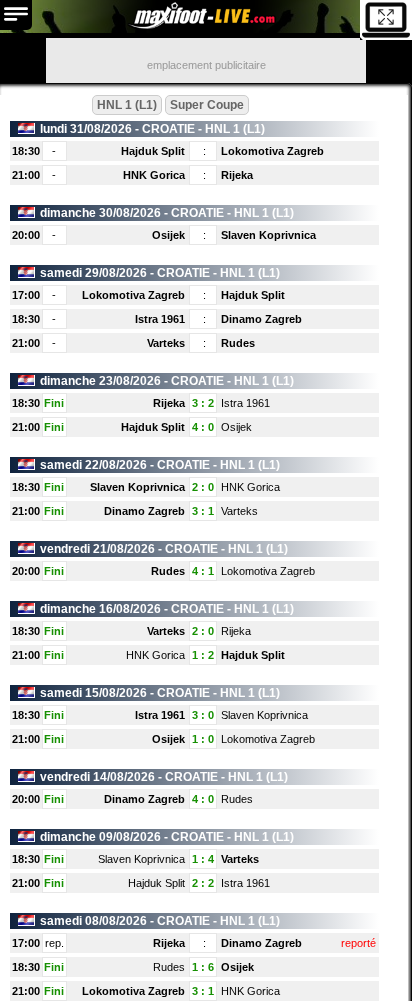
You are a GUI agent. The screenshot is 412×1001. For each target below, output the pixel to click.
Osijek (168, 235)
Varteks (166, 343)
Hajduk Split (153, 151)
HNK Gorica (154, 175)
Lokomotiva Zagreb (272, 151)
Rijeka (237, 175)
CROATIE (168, 129)
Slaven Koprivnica (268, 235)
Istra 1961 (160, 319)
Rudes (238, 343)
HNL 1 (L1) (127, 105)
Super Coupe (207, 105)
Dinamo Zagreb (261, 319)
